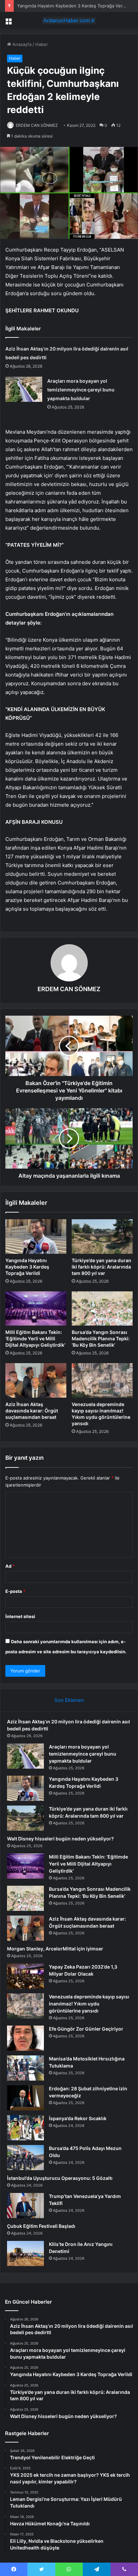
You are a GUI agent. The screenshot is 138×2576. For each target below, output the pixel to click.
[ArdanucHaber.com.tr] (69, 20)
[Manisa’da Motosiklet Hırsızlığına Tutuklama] (25, 2068)
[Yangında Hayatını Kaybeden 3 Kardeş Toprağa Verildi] (36, 1237)
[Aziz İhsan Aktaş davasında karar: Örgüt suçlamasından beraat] (36, 1380)
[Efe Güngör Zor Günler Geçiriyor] (25, 2038)
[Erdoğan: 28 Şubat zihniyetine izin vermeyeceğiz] (25, 2098)
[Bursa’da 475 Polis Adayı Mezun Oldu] (25, 2158)
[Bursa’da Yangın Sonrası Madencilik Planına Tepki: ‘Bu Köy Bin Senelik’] (102, 1309)
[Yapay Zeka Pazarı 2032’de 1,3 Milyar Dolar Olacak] (25, 1976)
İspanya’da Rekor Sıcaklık (78, 2118)
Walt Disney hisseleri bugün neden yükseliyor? (60, 1839)
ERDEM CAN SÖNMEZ (37, 125)
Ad (10, 1566)
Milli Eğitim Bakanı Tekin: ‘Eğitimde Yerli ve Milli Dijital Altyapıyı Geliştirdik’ (35, 1338)
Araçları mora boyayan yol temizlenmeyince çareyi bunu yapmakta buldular (81, 390)
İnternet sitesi (20, 1616)
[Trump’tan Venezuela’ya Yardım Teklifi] (25, 2206)
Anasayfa (21, 44)
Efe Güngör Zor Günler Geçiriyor (86, 2029)
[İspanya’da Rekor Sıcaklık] (25, 2128)
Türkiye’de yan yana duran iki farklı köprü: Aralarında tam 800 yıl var (101, 1267)
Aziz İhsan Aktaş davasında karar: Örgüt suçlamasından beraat (32, 1411)
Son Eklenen (69, 1700)
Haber (42, 44)
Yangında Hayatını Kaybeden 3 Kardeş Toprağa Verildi (27, 1267)
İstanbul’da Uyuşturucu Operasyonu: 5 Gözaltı (60, 2178)
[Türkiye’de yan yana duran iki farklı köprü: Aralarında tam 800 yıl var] (102, 1237)
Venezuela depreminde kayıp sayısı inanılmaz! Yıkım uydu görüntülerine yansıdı (89, 2004)
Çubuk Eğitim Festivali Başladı (41, 2226)
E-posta (15, 1591)
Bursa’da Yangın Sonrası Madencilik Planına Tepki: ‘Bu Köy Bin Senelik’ (101, 1338)
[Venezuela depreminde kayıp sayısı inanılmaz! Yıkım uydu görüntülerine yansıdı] (102, 1380)
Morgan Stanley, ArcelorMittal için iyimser (55, 1949)
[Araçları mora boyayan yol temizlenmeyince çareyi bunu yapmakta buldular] (24, 389)
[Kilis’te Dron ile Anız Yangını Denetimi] (25, 2253)
